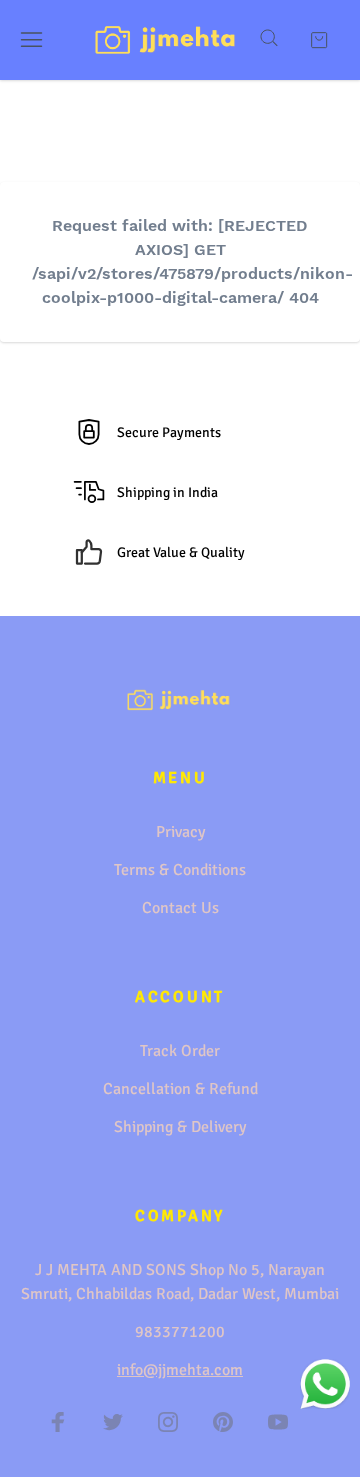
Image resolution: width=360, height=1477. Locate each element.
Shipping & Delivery (180, 1127)
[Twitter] (113, 1422)
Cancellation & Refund (180, 1089)
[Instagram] (168, 1422)
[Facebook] (58, 1422)
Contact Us (180, 908)
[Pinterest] (223, 1422)
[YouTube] (278, 1422)
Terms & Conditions (180, 870)
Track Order (180, 1051)
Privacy (180, 832)
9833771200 (180, 1332)
